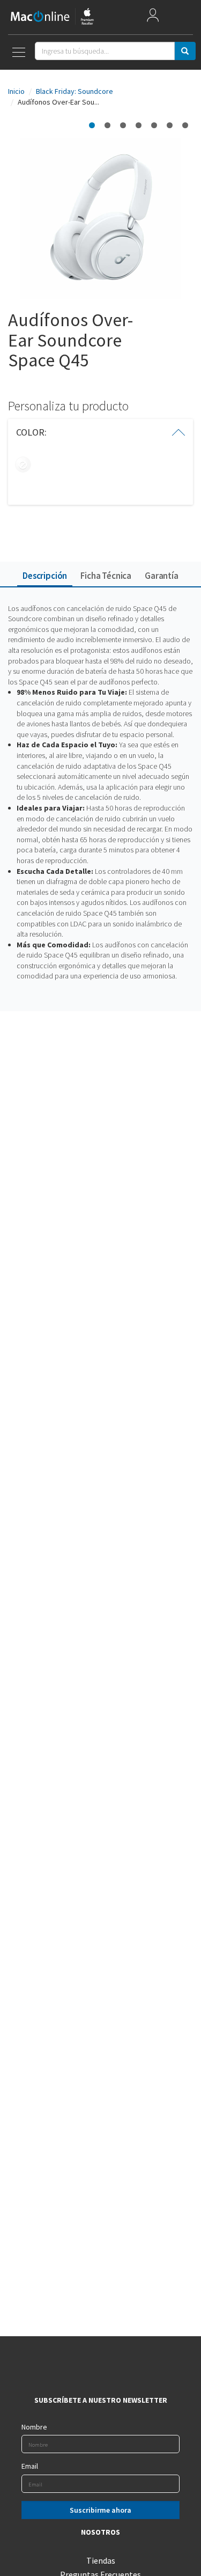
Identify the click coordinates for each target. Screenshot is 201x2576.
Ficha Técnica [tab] (106, 576)
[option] (92, 125)
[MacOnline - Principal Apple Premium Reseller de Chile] (52, 17)
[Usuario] (153, 17)
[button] (100, 432)
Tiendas (101, 2560)
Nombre (34, 2427)
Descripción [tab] (45, 576)
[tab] (100, 432)
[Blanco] (23, 465)
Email (30, 2466)
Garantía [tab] (162, 576)
